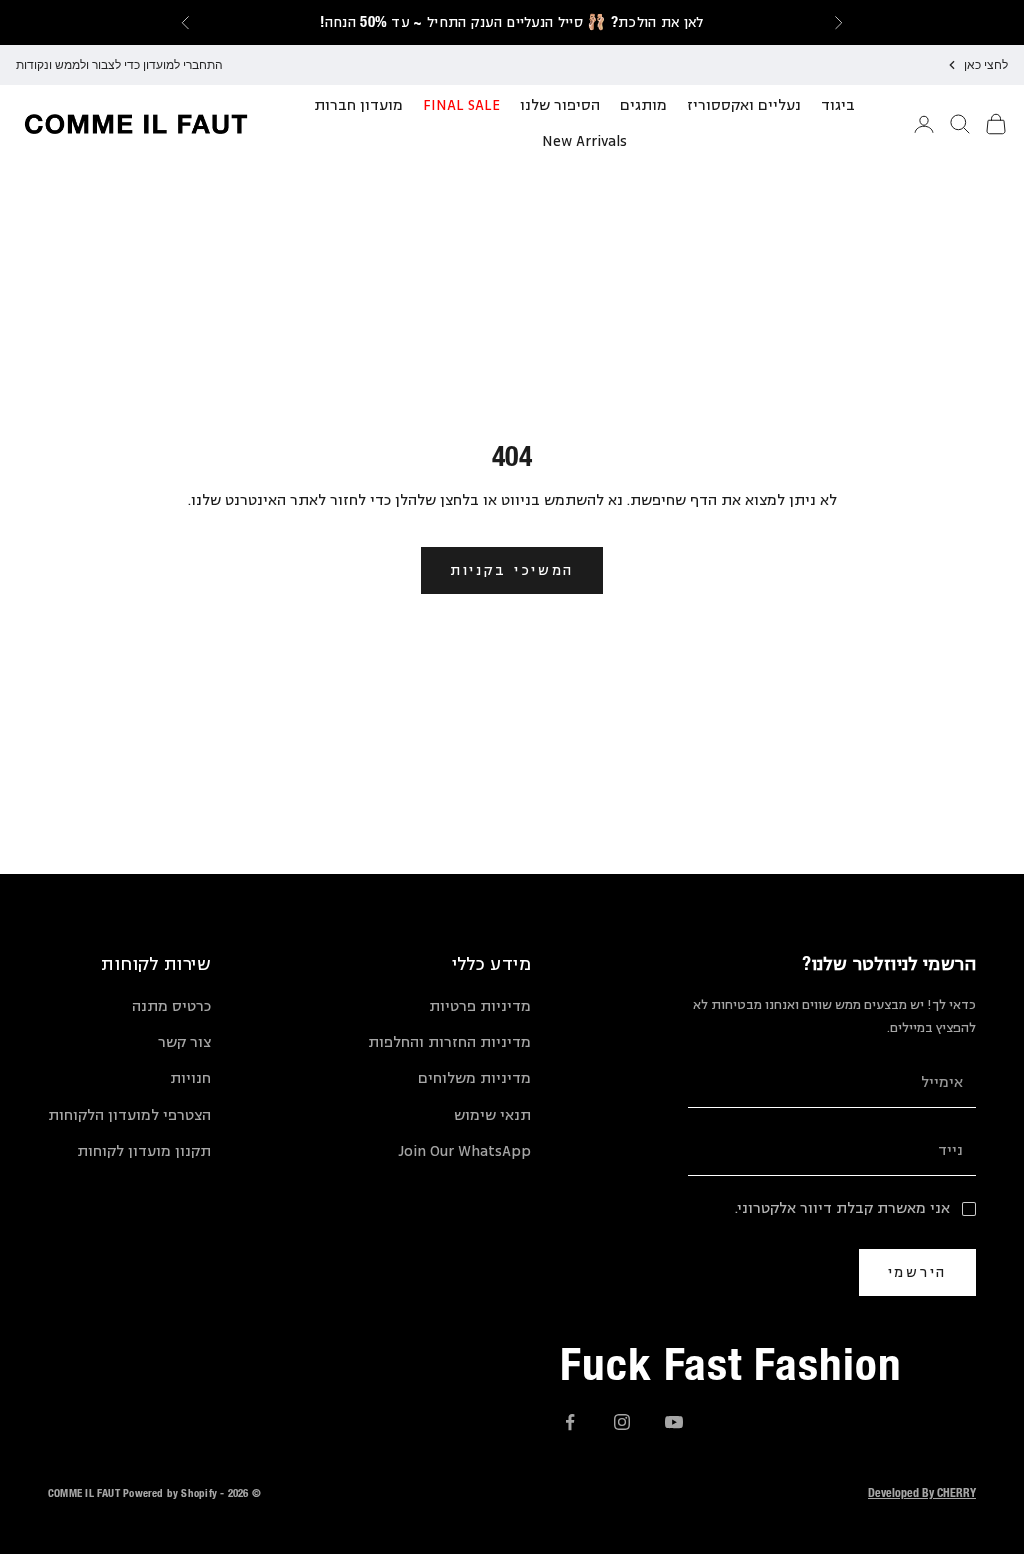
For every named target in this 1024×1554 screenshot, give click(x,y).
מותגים (643, 105)
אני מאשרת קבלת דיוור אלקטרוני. (842, 1208)
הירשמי (917, 1271)
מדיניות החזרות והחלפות (449, 1042)
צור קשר (184, 1042)
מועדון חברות (358, 105)
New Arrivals (584, 141)
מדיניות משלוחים (474, 1078)
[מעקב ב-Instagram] (622, 1422)
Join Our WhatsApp (464, 1151)
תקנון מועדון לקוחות (144, 1151)
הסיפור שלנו (560, 105)
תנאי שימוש (492, 1115)
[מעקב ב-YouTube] (674, 1422)
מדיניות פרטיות (480, 1006)
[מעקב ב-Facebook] (570, 1422)
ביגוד (838, 105)
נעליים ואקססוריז (744, 105)
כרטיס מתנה (171, 1006)
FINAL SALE (461, 105)
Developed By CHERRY (922, 1492)
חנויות (190, 1078)
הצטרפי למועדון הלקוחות (129, 1115)
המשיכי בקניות (512, 569)
